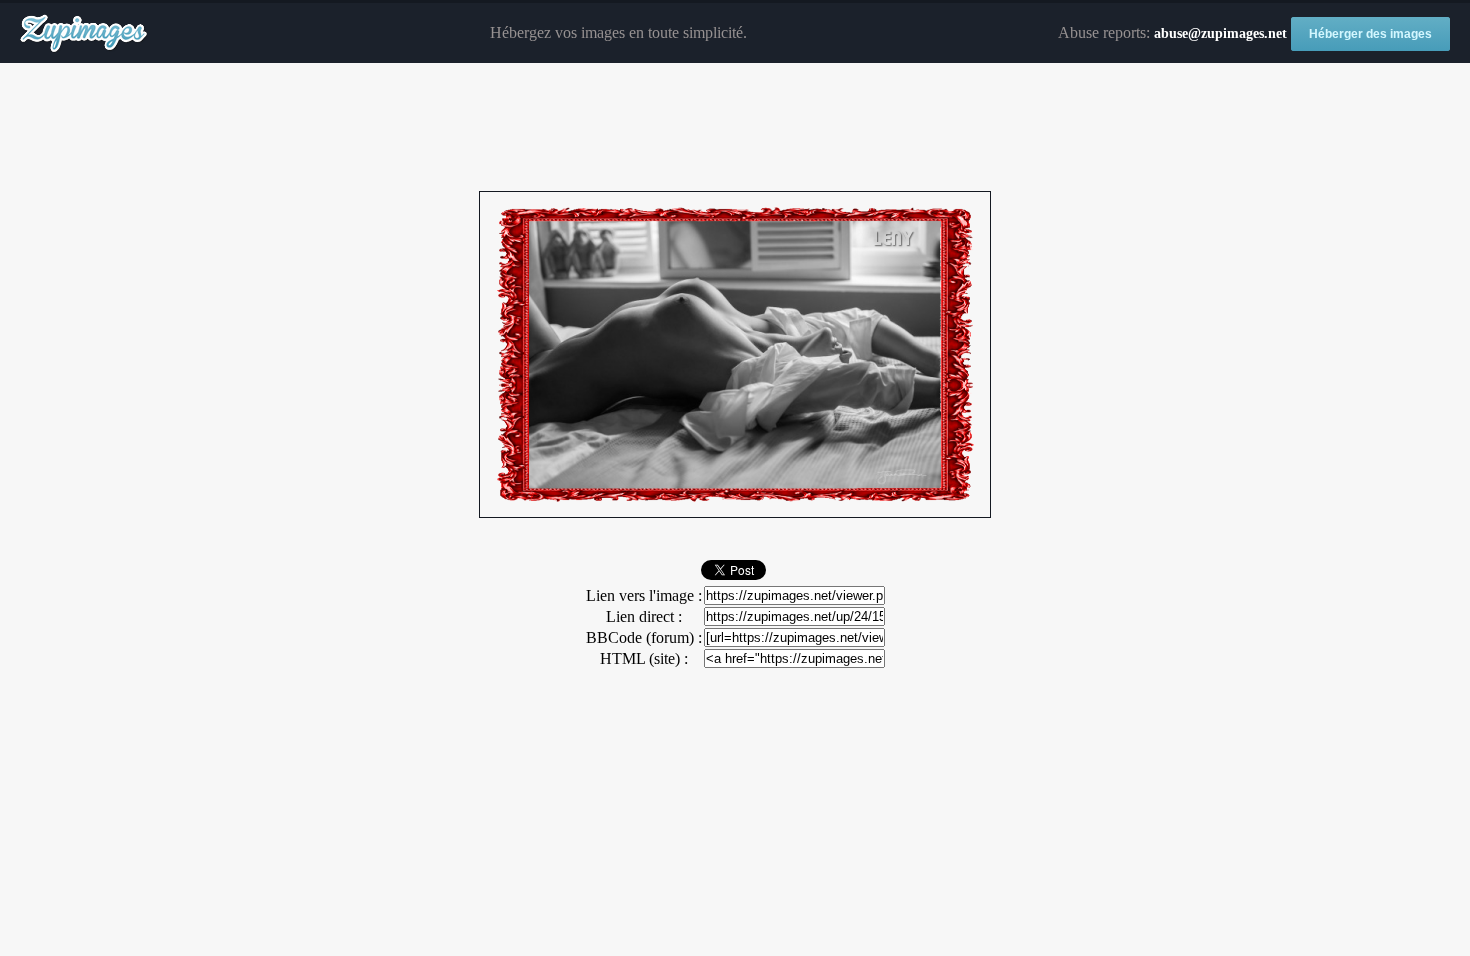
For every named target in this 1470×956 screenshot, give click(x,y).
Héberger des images (1370, 34)
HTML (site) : (644, 658)
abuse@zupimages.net (1220, 33)
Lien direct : (644, 616)
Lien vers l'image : (644, 595)
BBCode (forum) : (644, 637)
